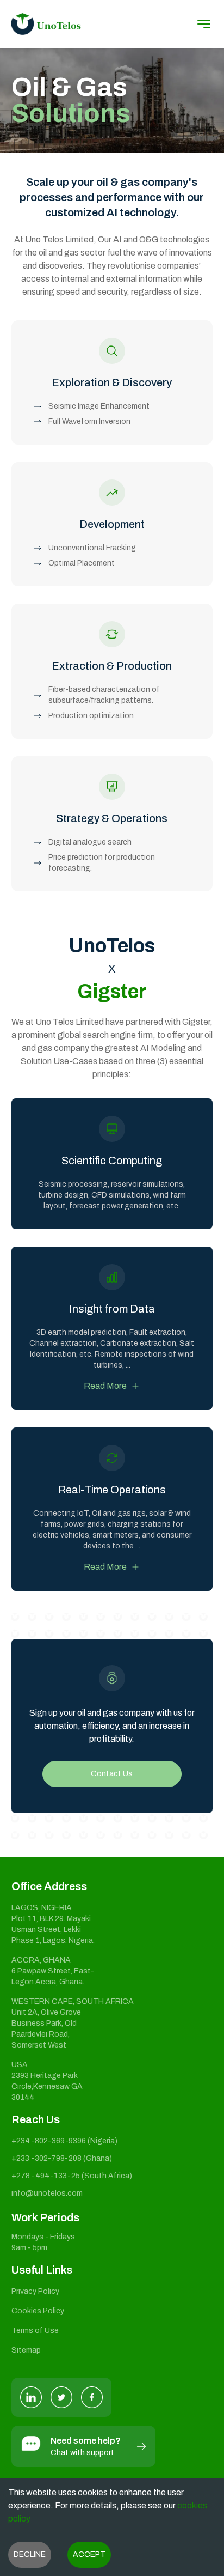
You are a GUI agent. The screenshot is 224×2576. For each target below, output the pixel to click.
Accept (89, 2554)
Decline (30, 2554)
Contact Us (112, 1774)
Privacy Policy (35, 2291)
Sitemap (26, 2350)
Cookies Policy (38, 2311)
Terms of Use (35, 2331)
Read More (105, 1386)
